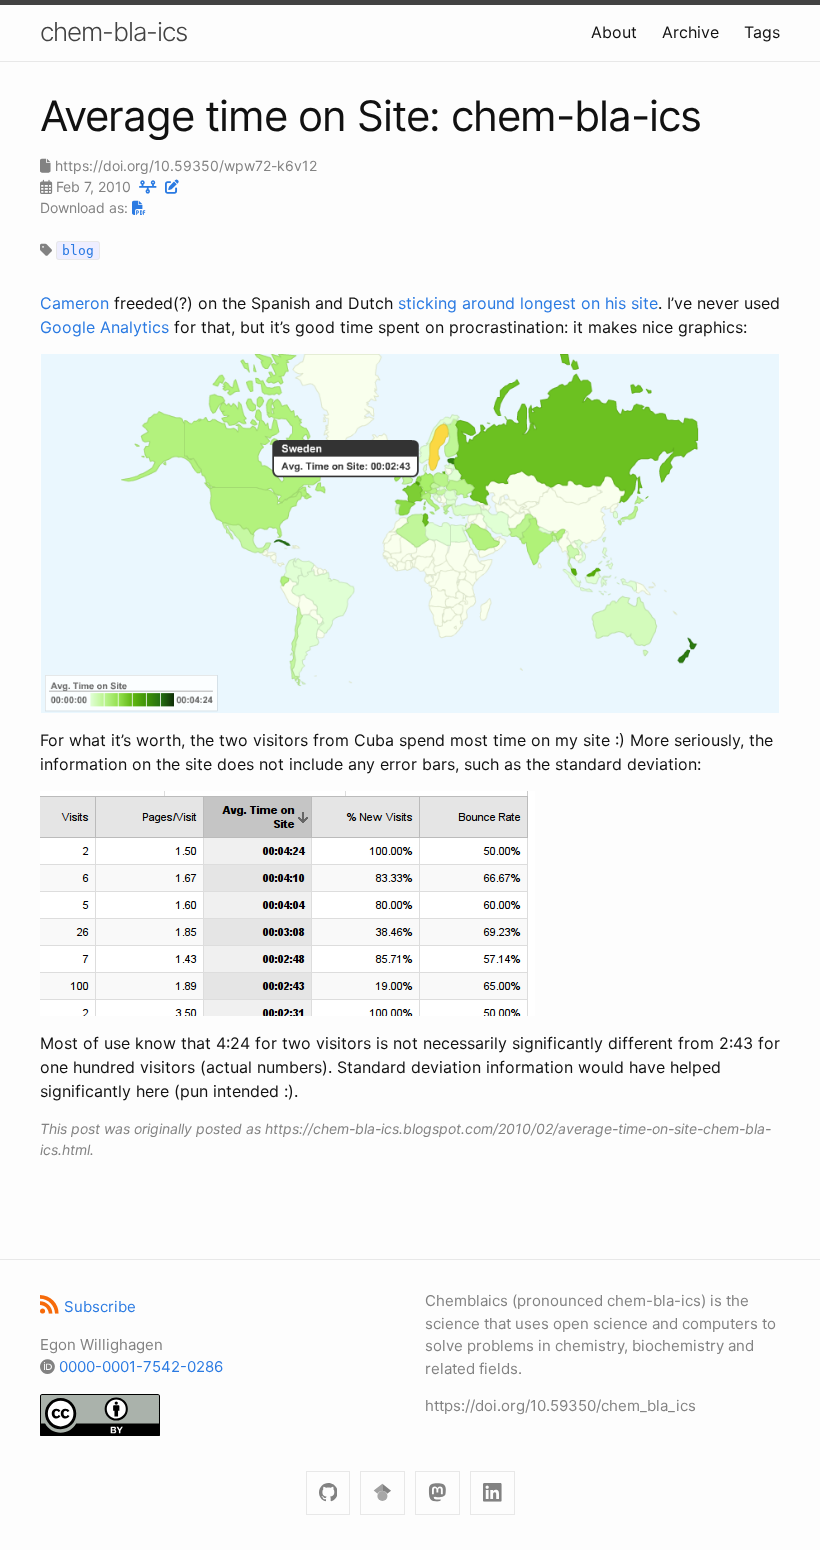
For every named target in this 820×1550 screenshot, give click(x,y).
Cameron (74, 303)
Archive (690, 32)
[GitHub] (328, 1493)
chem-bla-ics (113, 31)
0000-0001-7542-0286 (141, 1366)
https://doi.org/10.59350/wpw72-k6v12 (186, 165)
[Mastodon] (437, 1493)
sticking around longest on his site (528, 303)
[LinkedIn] (492, 1493)
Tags (762, 32)
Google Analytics (104, 327)
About (614, 32)
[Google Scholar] (382, 1493)
